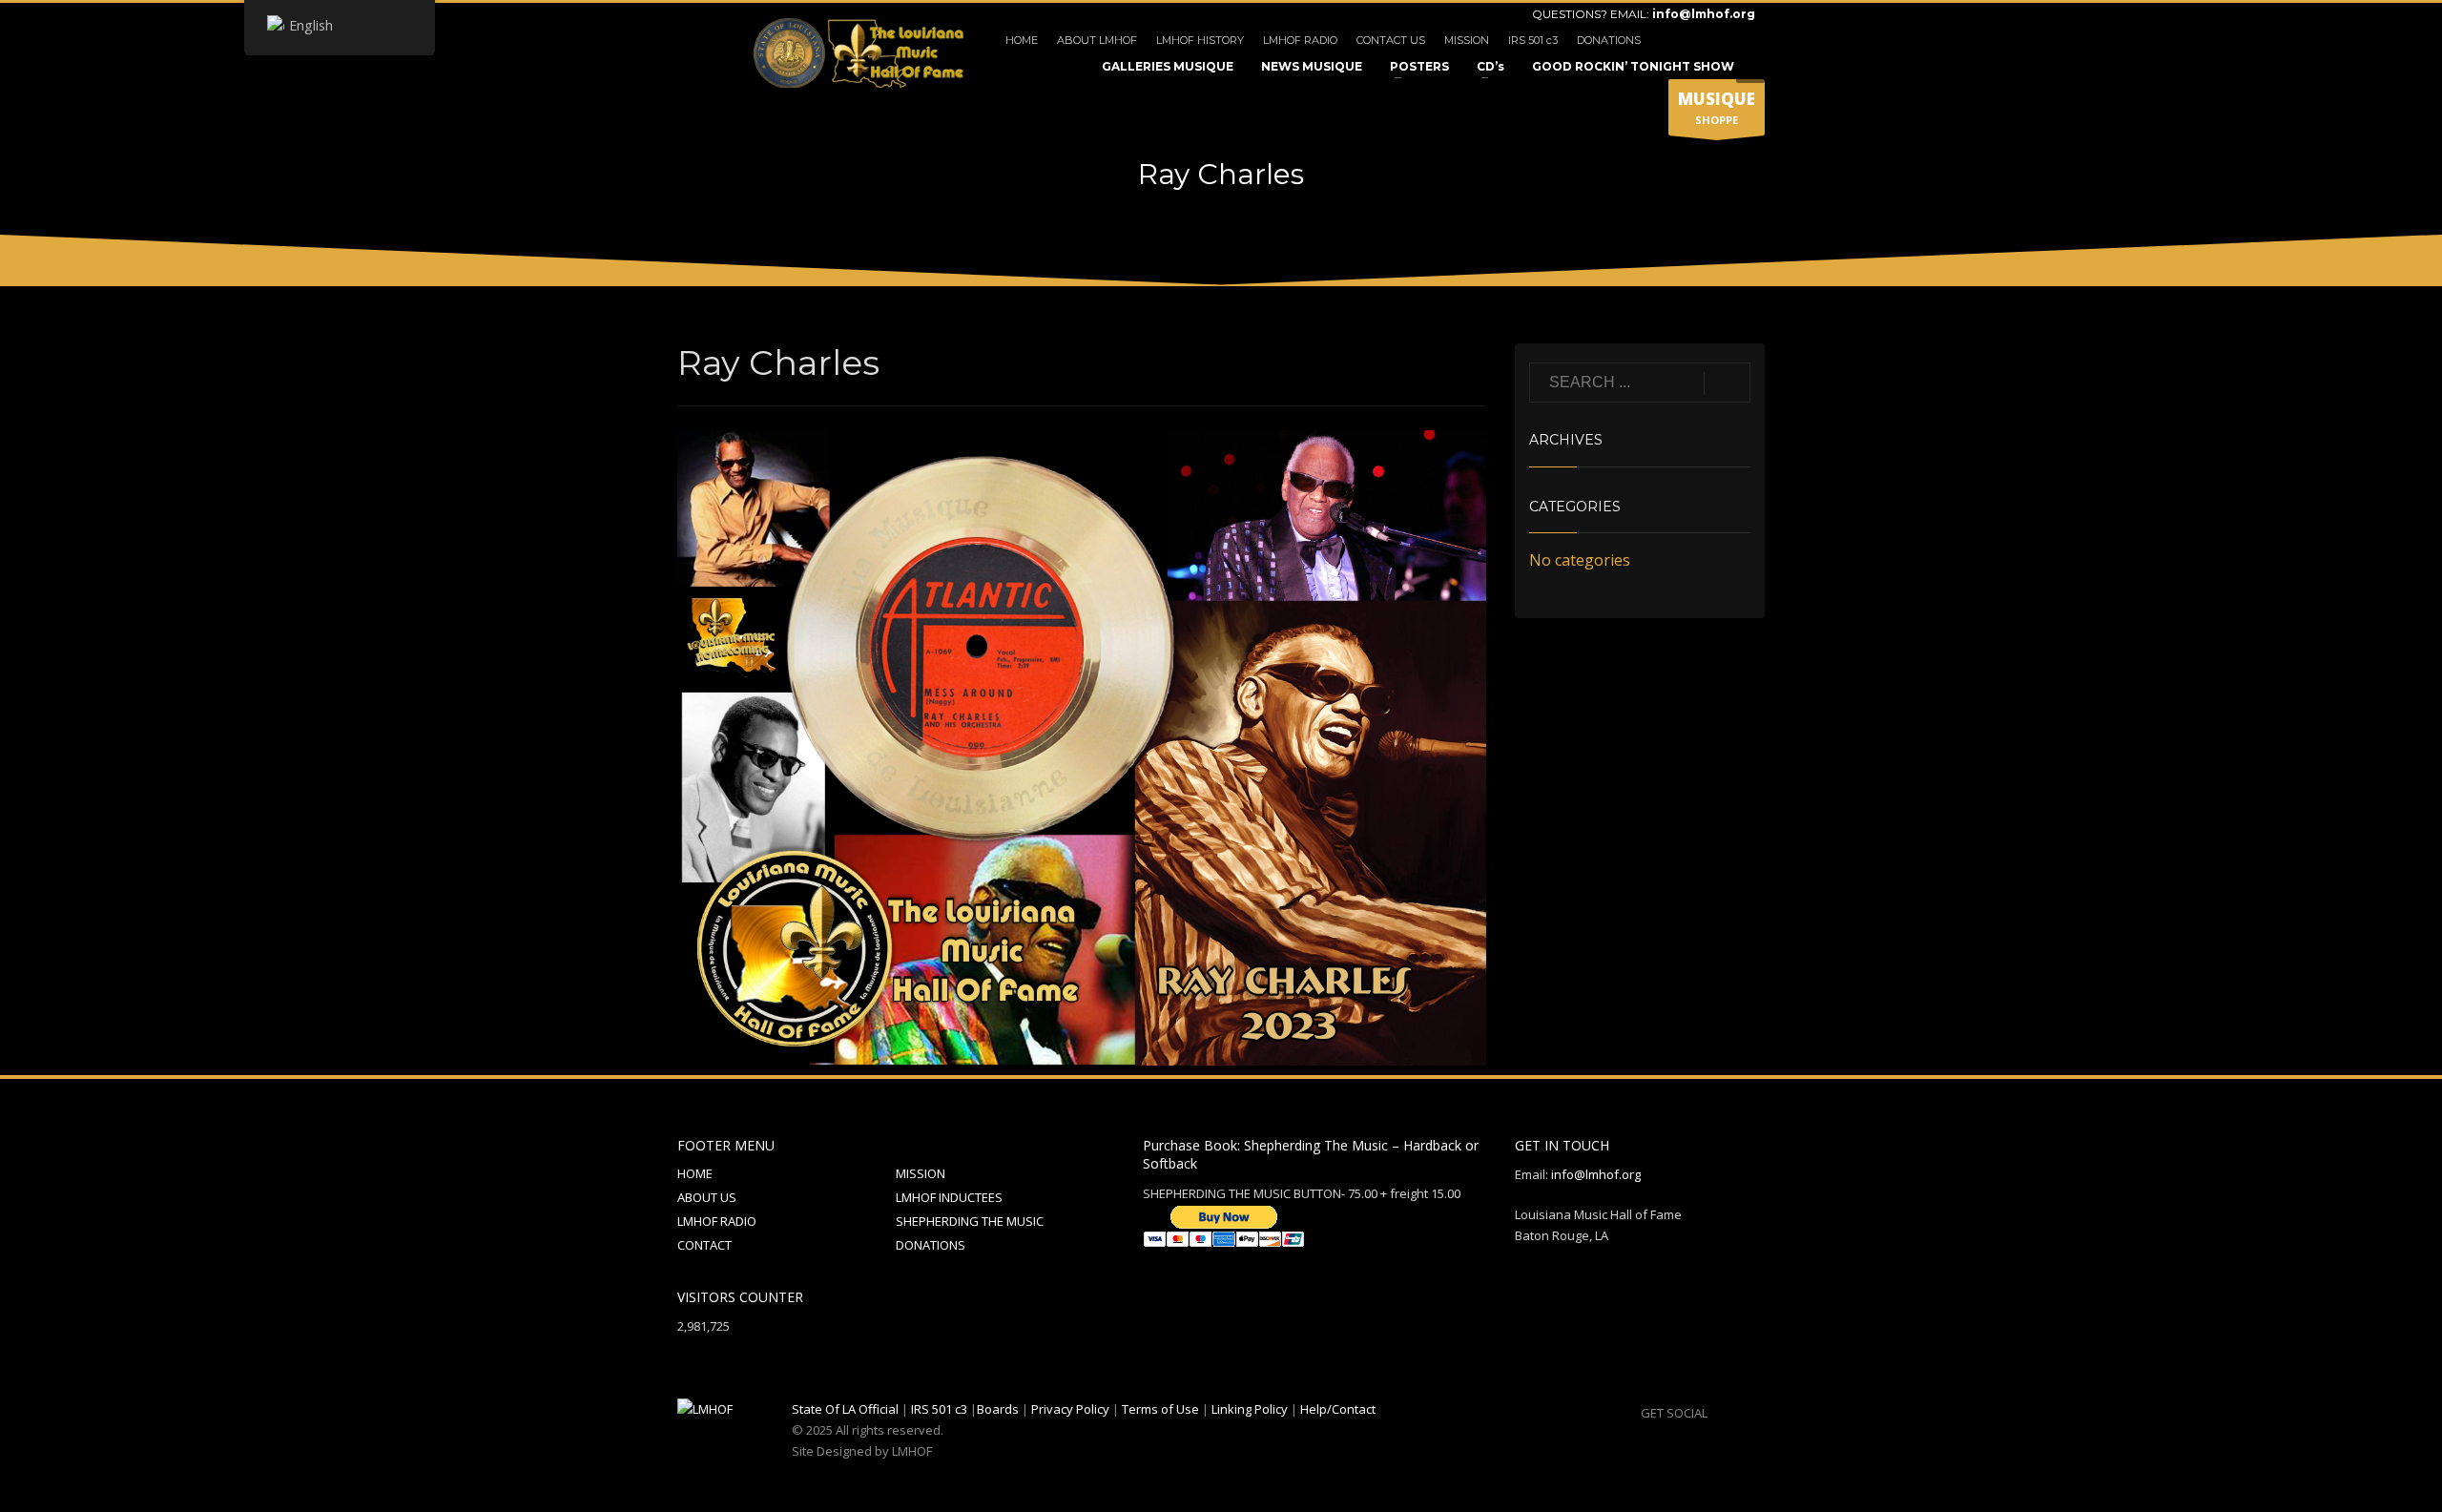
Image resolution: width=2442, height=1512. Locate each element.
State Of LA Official (845, 1409)
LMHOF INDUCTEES (949, 1197)
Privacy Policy (1070, 1409)
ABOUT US (707, 1197)
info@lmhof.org (1704, 14)
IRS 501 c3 (1533, 40)
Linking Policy (1250, 1409)
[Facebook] (1684, 40)
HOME (1022, 40)
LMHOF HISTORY (1200, 40)
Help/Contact (1338, 1409)
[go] (1727, 383)
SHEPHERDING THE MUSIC (970, 1221)
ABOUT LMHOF (1097, 40)
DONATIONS (1609, 40)
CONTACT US (1391, 40)
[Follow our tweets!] (1750, 1413)
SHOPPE (1717, 107)
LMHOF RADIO (1300, 40)
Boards (998, 1409)
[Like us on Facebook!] (1722, 1413)
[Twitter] (1712, 40)
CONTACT (704, 1245)
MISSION (1467, 40)
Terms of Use (1160, 1409)
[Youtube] (1741, 40)
